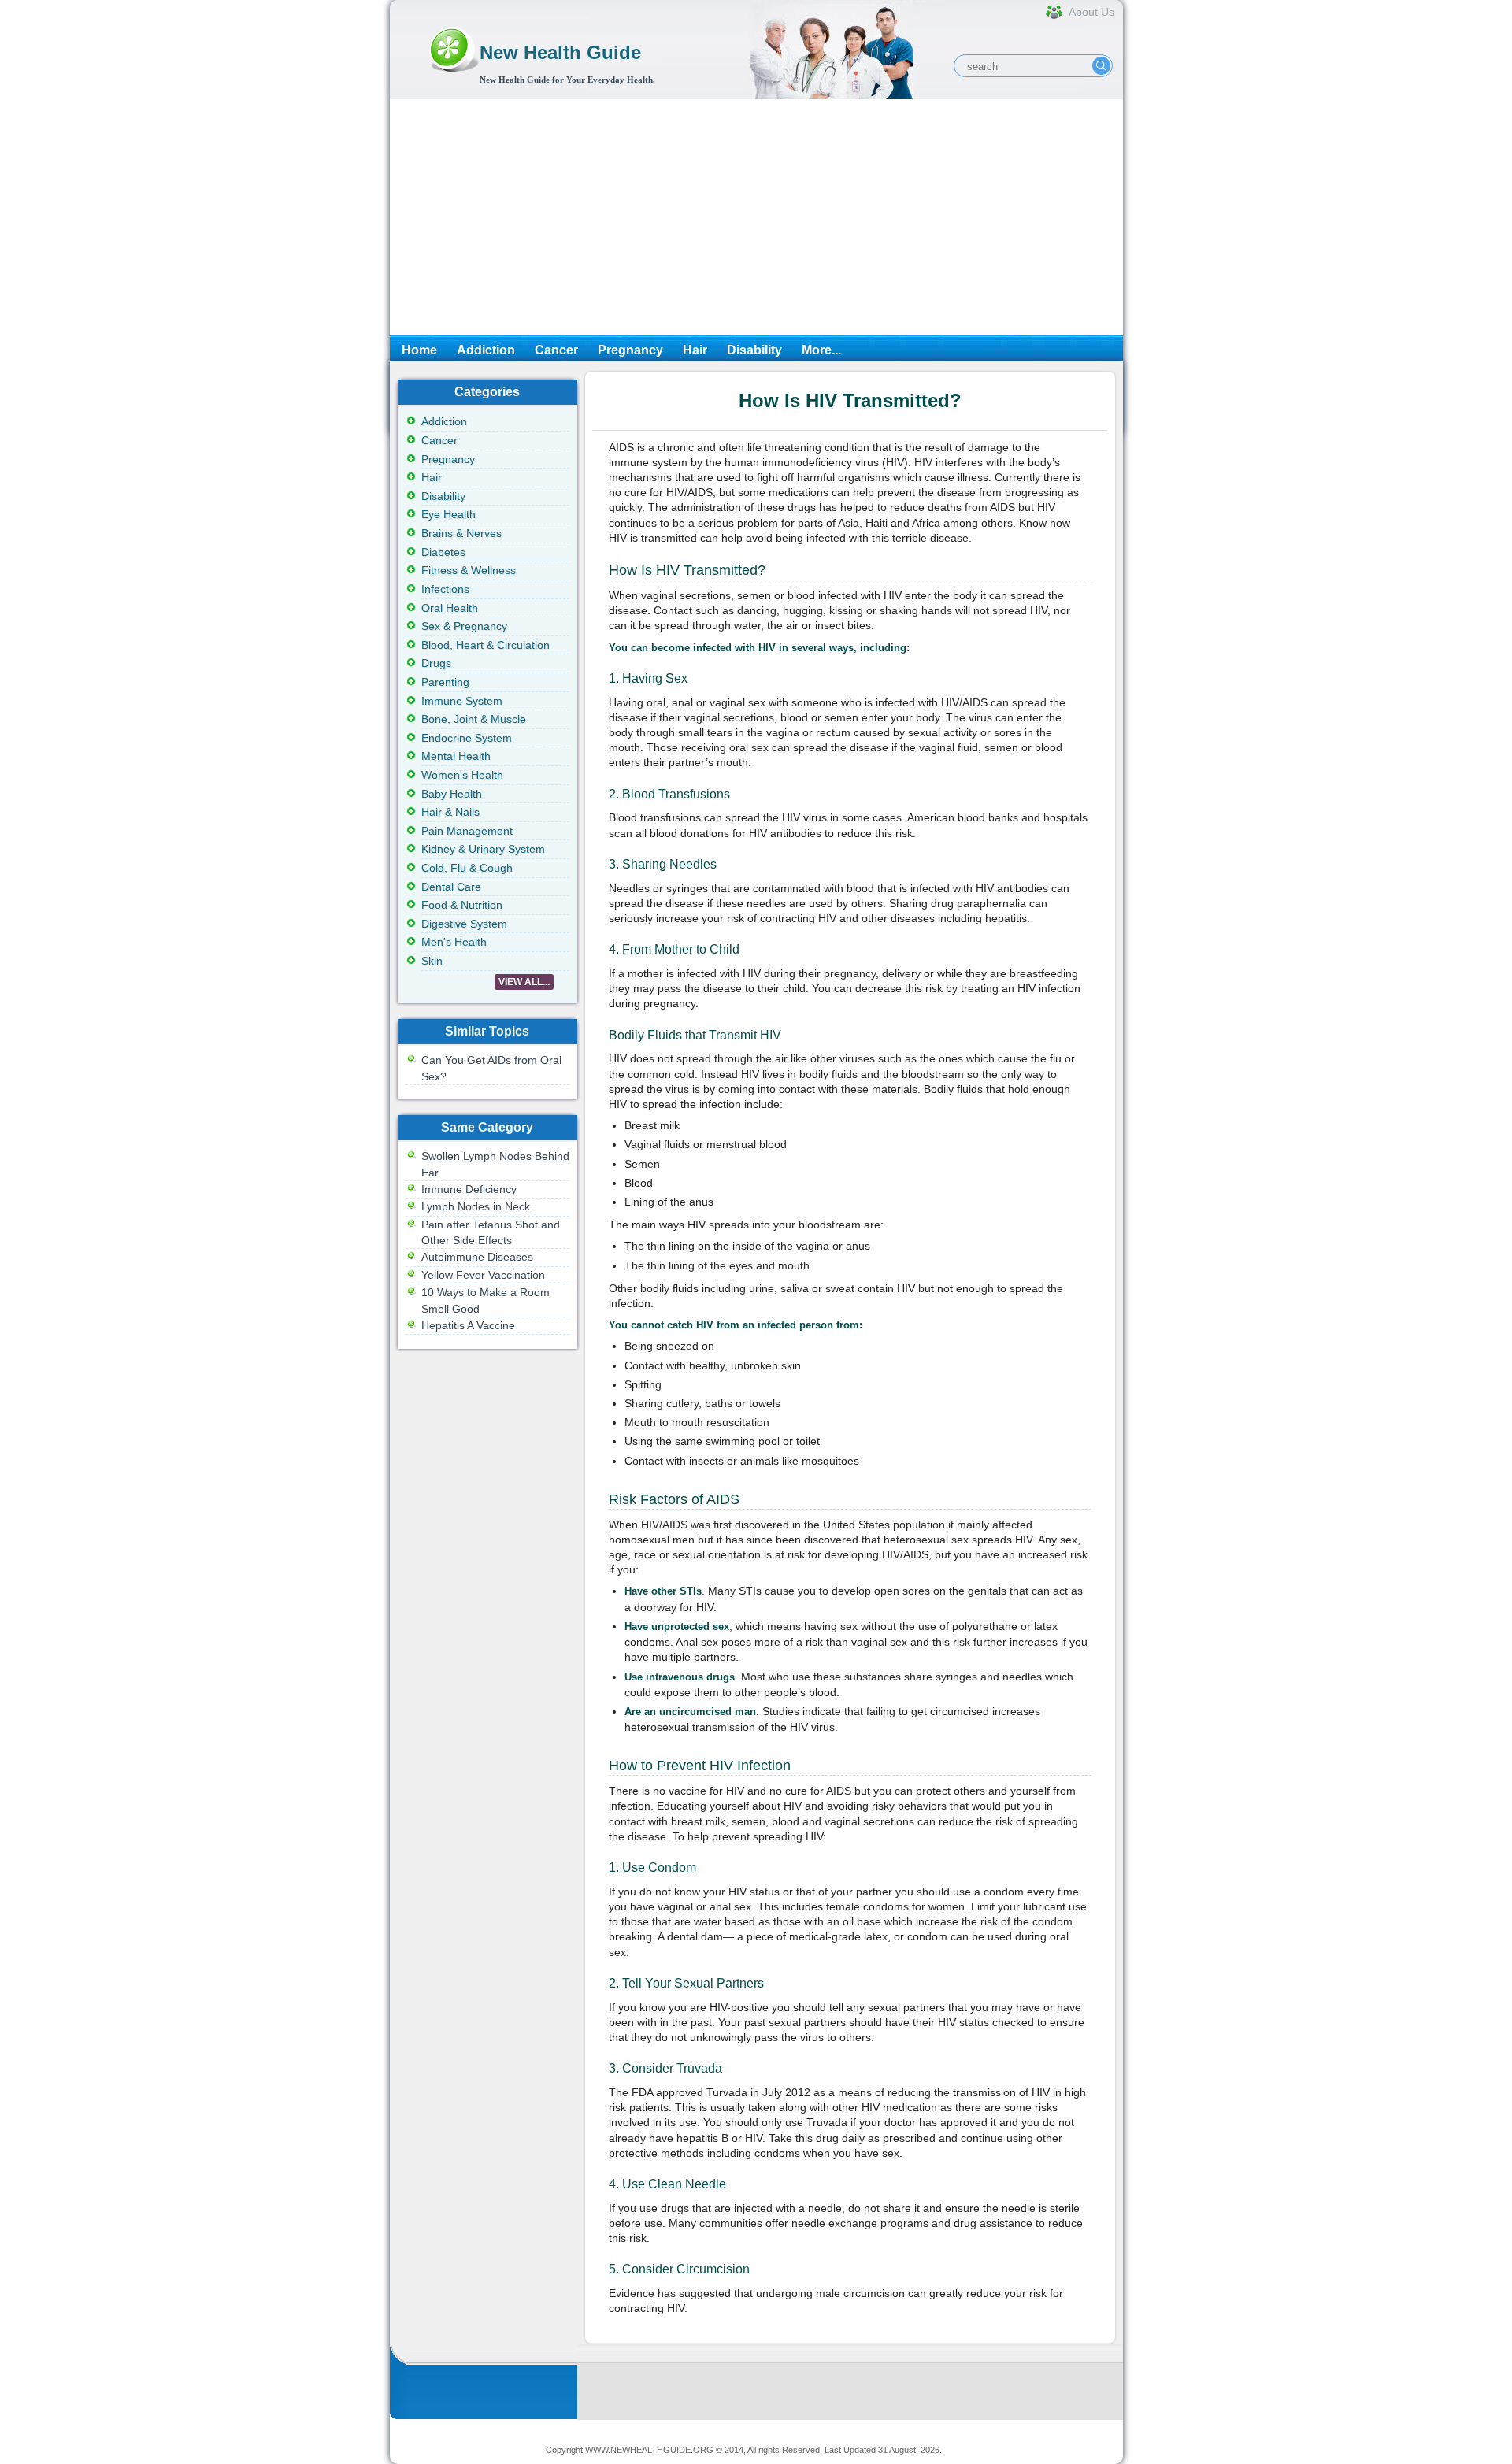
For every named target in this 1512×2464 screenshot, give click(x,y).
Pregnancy (630, 350)
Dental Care (451, 887)
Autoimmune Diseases (477, 1257)
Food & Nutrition (462, 905)
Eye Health (448, 514)
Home (419, 350)
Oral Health (450, 608)
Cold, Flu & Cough (467, 868)
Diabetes (443, 552)
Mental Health (456, 756)
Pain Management (467, 831)
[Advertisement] (756, 217)
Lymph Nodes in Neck (476, 1206)
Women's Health (462, 775)
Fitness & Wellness (469, 570)
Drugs (436, 663)
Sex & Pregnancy (464, 626)
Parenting (445, 682)
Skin (432, 961)
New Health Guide (560, 52)
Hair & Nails (450, 812)
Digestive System (464, 924)
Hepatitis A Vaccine (468, 1325)
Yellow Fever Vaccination (483, 1275)
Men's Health (454, 942)
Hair (695, 350)
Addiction (486, 350)
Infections (445, 589)
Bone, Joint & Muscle (474, 719)
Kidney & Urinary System (483, 849)
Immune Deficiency (469, 1189)
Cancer (556, 350)
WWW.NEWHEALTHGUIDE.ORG (649, 2450)
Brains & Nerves (461, 533)
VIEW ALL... (524, 982)
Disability (754, 350)
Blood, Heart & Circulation (485, 645)
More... (821, 350)
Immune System (462, 701)
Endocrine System (467, 738)
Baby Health (452, 794)
